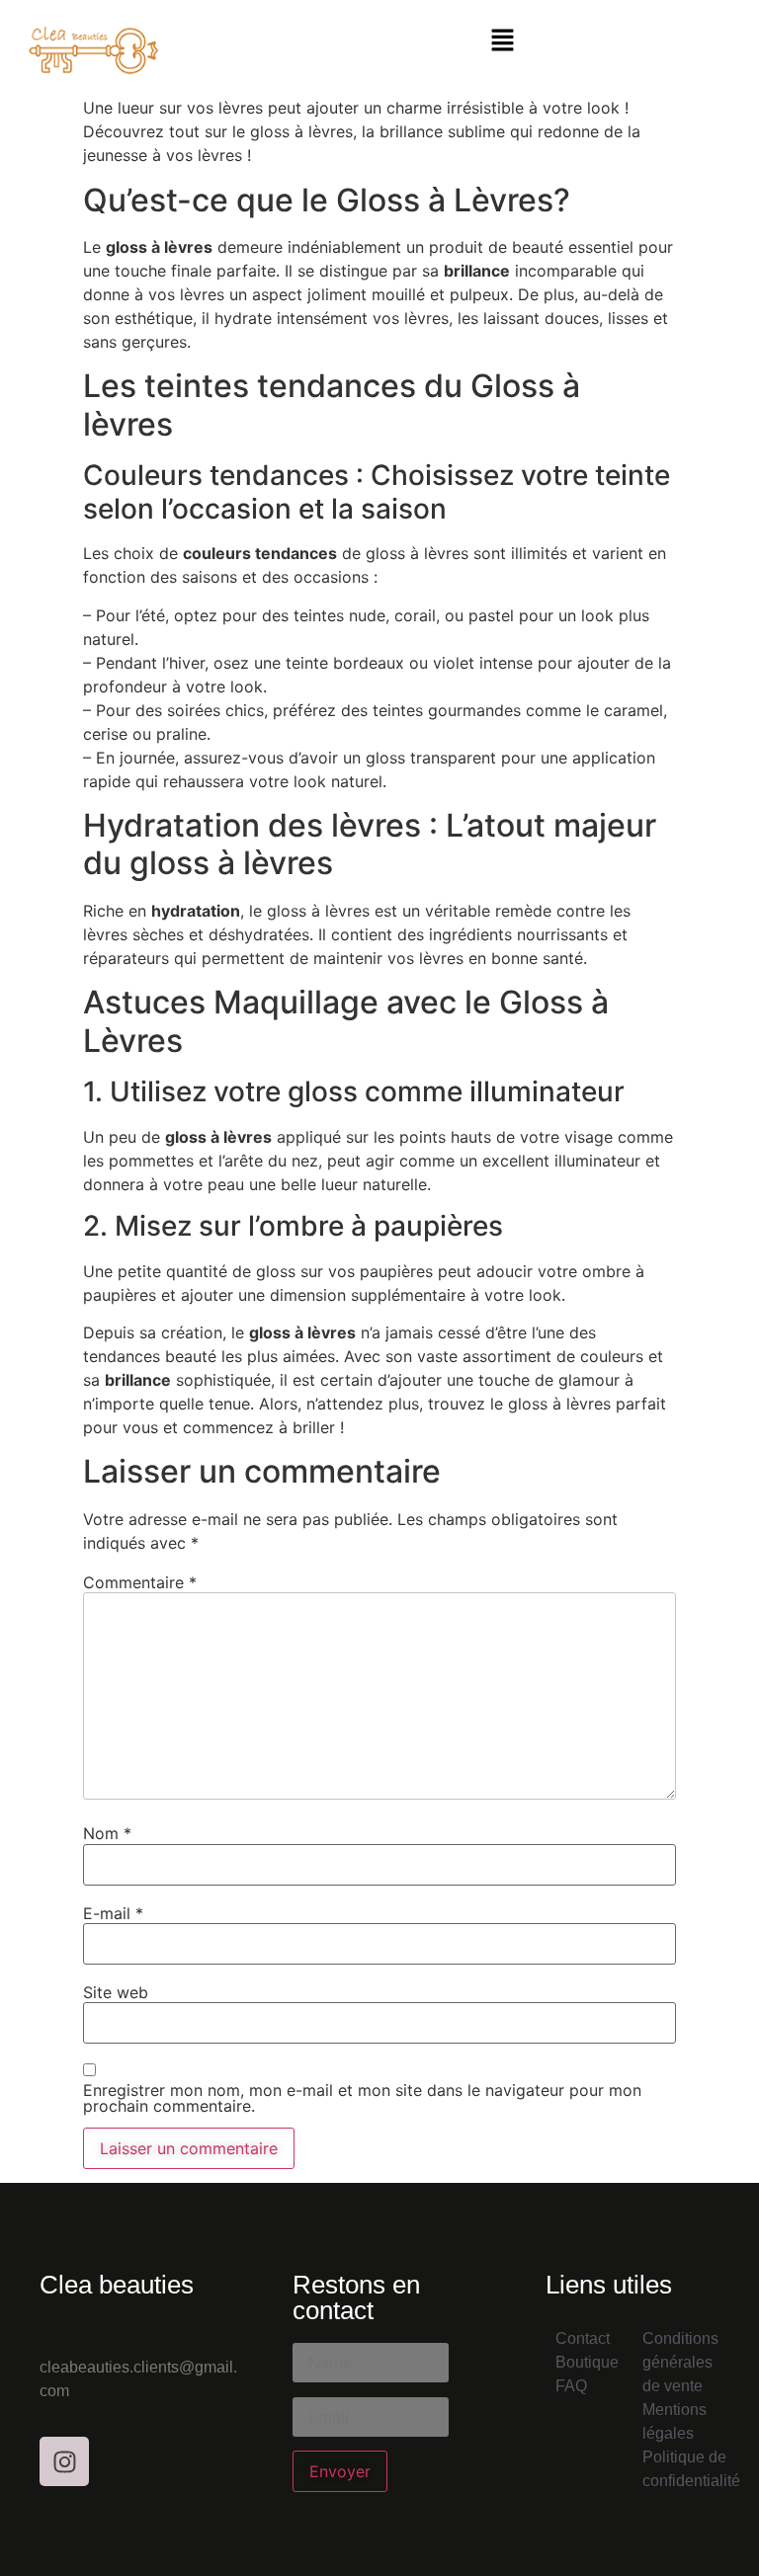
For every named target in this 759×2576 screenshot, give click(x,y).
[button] (502, 41)
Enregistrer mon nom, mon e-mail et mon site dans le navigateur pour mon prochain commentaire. (362, 2098)
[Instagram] (64, 2461)
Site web (116, 1992)
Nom (107, 1833)
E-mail (113, 1913)
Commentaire (140, 1582)
